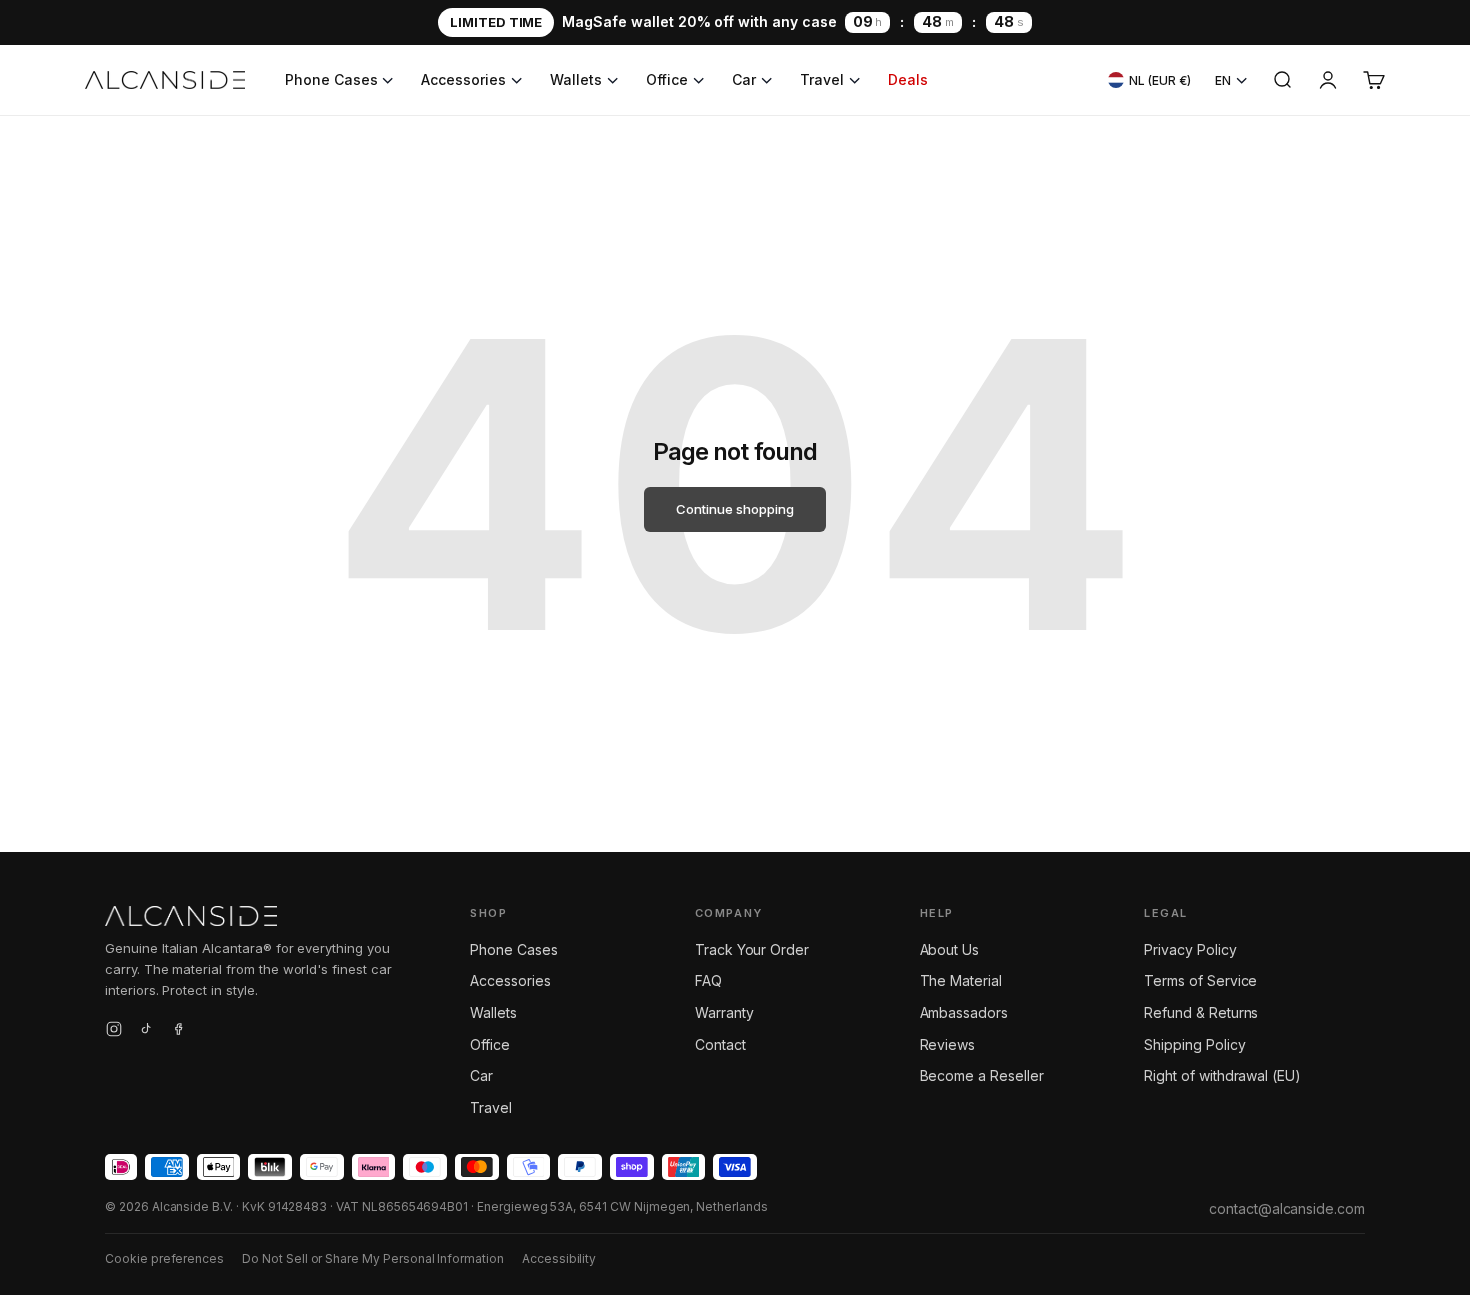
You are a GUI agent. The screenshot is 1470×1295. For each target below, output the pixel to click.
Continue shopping (734, 509)
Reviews (948, 1044)
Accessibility (559, 1258)
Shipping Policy (1194, 1044)
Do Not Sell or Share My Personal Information (373, 1258)
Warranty (724, 1012)
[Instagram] (114, 1032)
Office (667, 79)
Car (744, 79)
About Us (950, 949)
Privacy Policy (1190, 949)
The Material (961, 980)
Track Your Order (752, 949)
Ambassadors (964, 1012)
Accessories (463, 79)
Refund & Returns (1201, 1012)
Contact (720, 1044)
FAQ (708, 980)
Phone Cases (331, 79)
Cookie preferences (164, 1258)
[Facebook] (178, 1032)
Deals (908, 79)
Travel (822, 79)
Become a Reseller (982, 1075)
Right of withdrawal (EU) (1222, 1075)
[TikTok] (146, 1032)
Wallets (576, 79)
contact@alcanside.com (1287, 1208)
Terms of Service (1200, 980)
